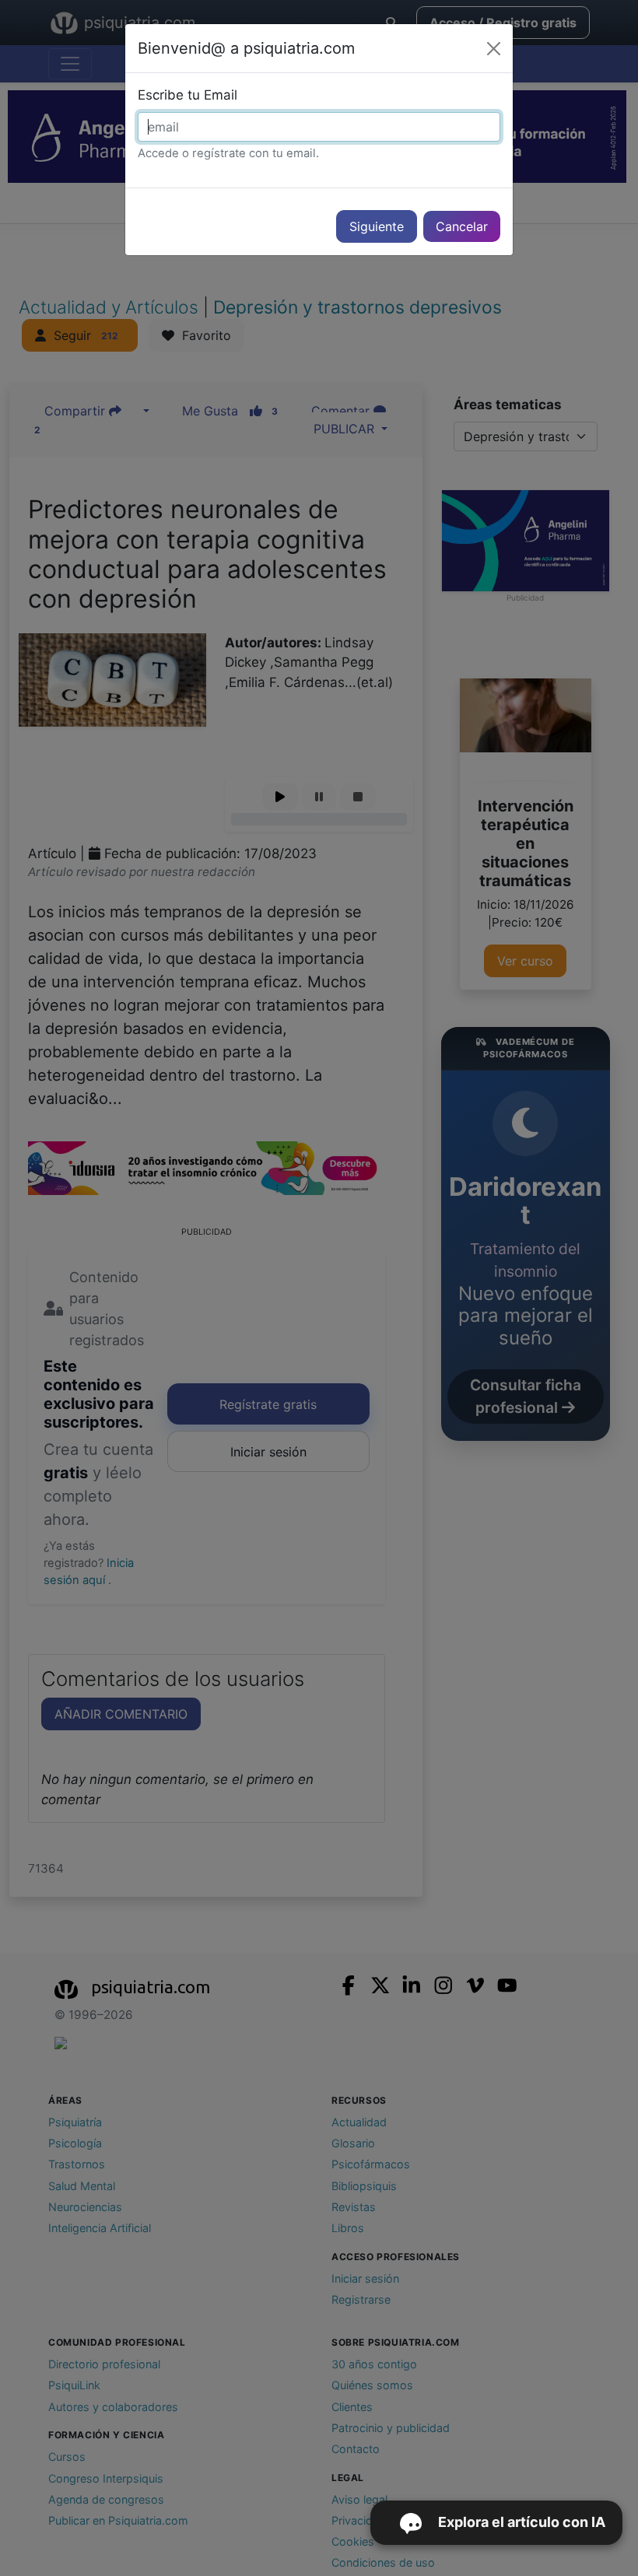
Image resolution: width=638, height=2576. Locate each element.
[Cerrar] (494, 49)
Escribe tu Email (188, 95)
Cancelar (462, 226)
